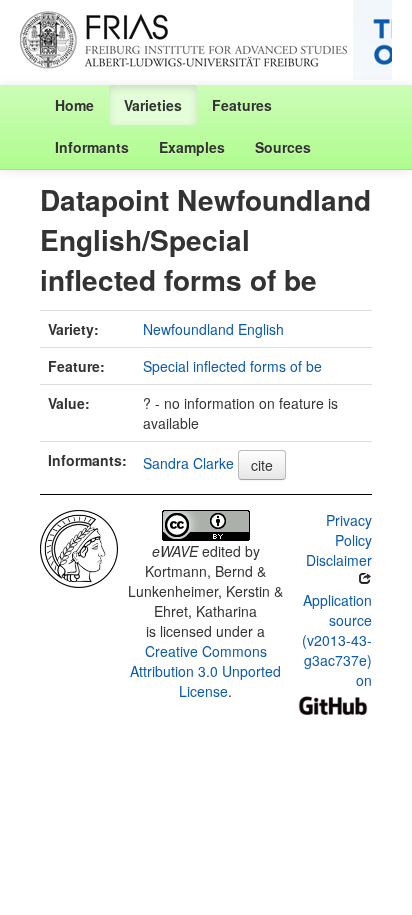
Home (74, 105)
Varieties (153, 105)
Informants (92, 147)
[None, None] (79, 547)
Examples (192, 147)
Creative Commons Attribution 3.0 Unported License (205, 671)
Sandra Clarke (188, 463)
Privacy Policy (349, 530)
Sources (283, 147)
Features (242, 105)
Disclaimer (339, 560)
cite (262, 465)
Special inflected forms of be (232, 366)
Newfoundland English (213, 329)
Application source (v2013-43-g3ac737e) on (337, 640)
